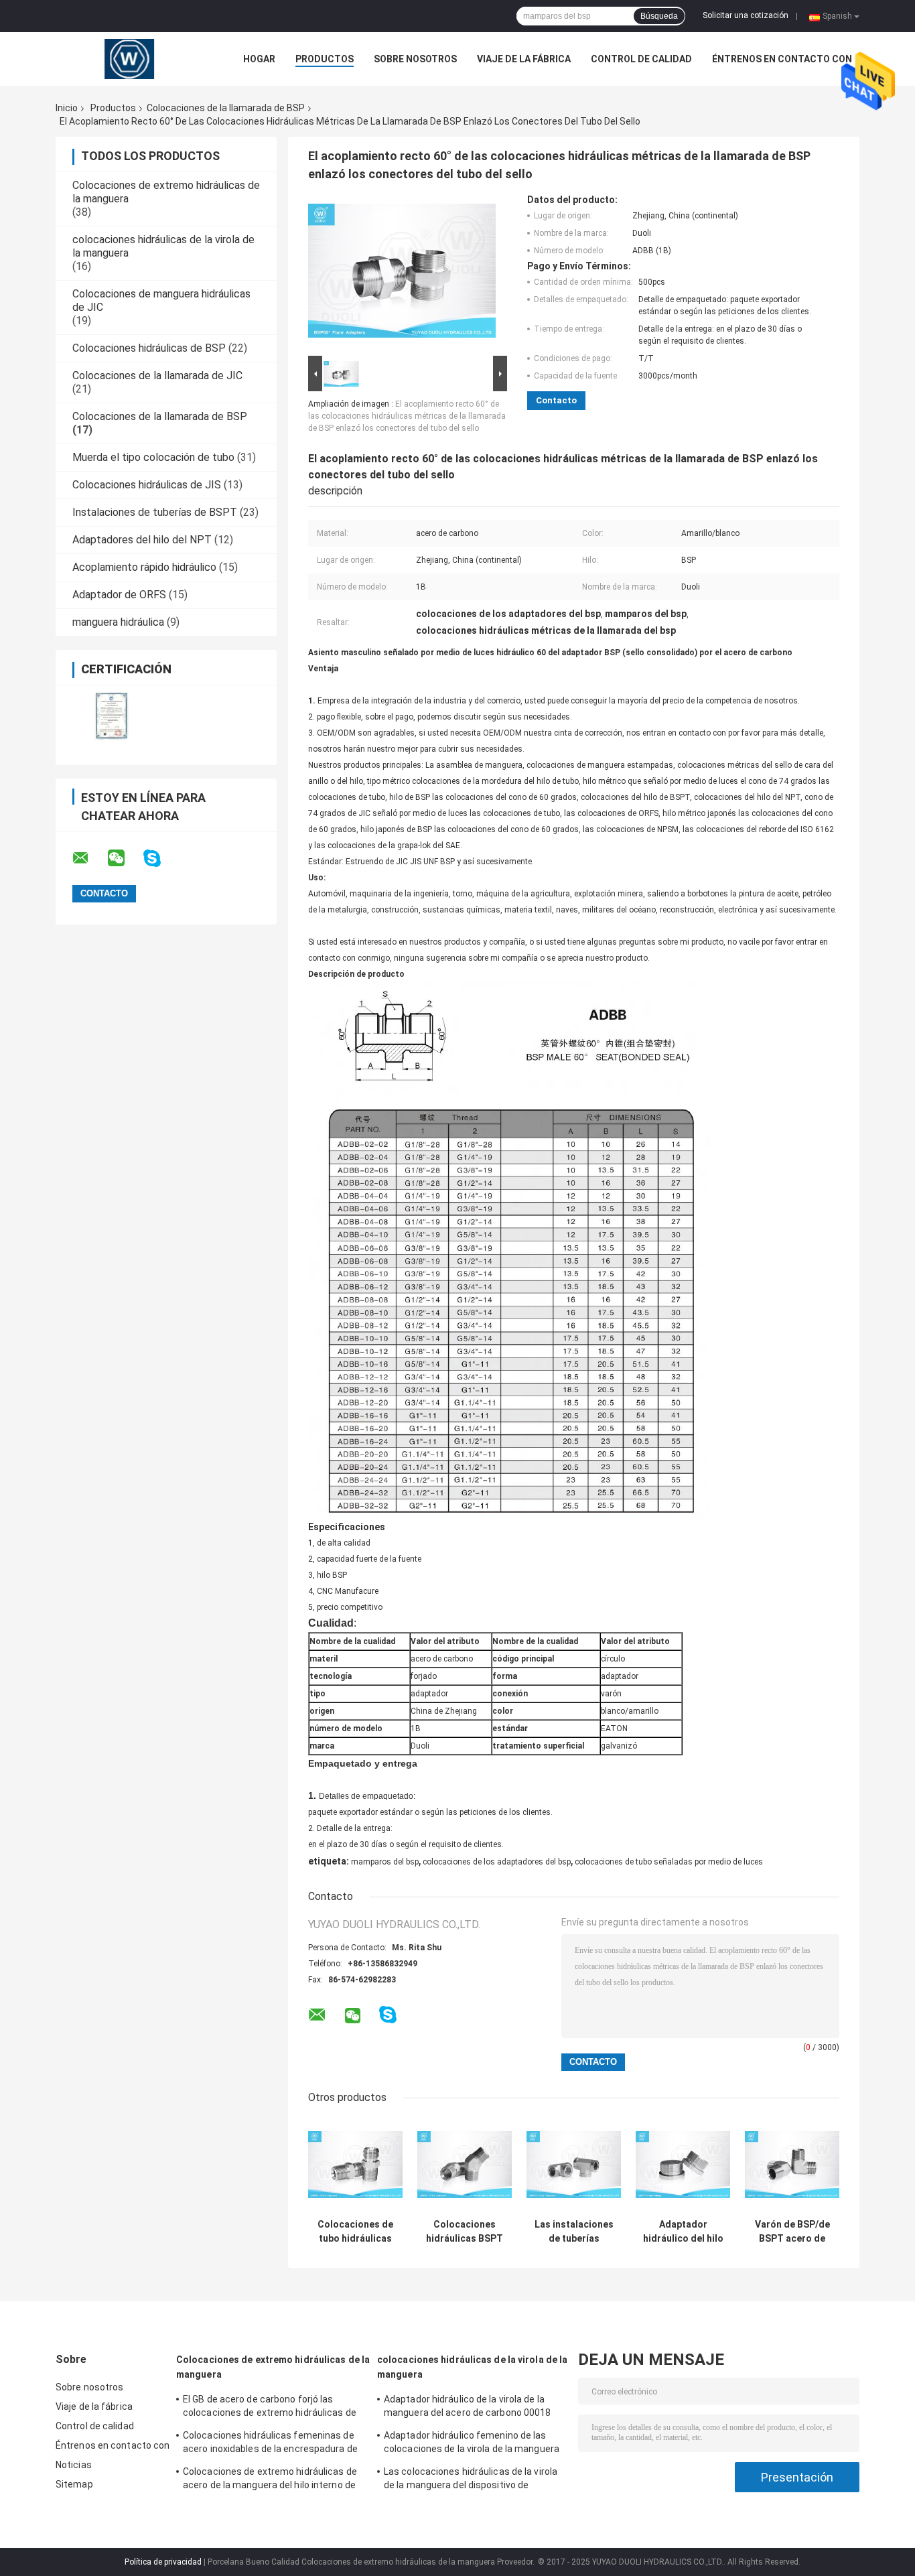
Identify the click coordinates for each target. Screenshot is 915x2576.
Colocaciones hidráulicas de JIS (147, 485)
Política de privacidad (163, 2562)
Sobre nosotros (415, 59)
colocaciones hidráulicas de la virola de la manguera (472, 2367)
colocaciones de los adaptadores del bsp (497, 1862)
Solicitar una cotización (746, 15)
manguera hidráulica (118, 622)
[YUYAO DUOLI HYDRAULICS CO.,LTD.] (129, 59)
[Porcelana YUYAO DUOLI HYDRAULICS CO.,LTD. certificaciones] (111, 717)
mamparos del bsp (385, 1862)
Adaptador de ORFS (119, 595)
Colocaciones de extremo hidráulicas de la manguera (273, 2367)
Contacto (556, 400)
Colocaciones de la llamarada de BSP (226, 108)
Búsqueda (659, 16)
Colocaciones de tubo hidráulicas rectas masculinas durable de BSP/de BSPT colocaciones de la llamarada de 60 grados (355, 2232)
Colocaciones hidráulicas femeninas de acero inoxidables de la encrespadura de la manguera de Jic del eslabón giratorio (270, 2444)
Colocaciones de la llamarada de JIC (157, 376)
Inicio (67, 108)
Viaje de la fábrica (524, 59)
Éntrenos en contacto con (782, 59)
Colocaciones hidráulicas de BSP (149, 348)
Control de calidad (641, 59)
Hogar (259, 59)
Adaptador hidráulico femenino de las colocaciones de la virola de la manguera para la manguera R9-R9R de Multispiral (472, 2444)
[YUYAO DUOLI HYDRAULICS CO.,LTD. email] (89, 858)
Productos (325, 59)
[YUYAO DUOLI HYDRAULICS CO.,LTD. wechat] (125, 858)
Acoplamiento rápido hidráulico (144, 567)
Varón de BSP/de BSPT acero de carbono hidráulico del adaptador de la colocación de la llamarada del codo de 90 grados (792, 2232)
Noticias (74, 2465)
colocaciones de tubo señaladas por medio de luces (669, 1862)
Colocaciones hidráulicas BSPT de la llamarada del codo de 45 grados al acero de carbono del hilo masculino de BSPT (465, 2232)
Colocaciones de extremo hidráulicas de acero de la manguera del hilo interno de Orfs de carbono (270, 2480)
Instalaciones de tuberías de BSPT (155, 512)
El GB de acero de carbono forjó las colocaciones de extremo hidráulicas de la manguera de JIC (270, 2408)
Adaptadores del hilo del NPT (142, 540)
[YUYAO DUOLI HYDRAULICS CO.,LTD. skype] (160, 859)
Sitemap (74, 2484)
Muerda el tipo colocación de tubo (153, 457)
